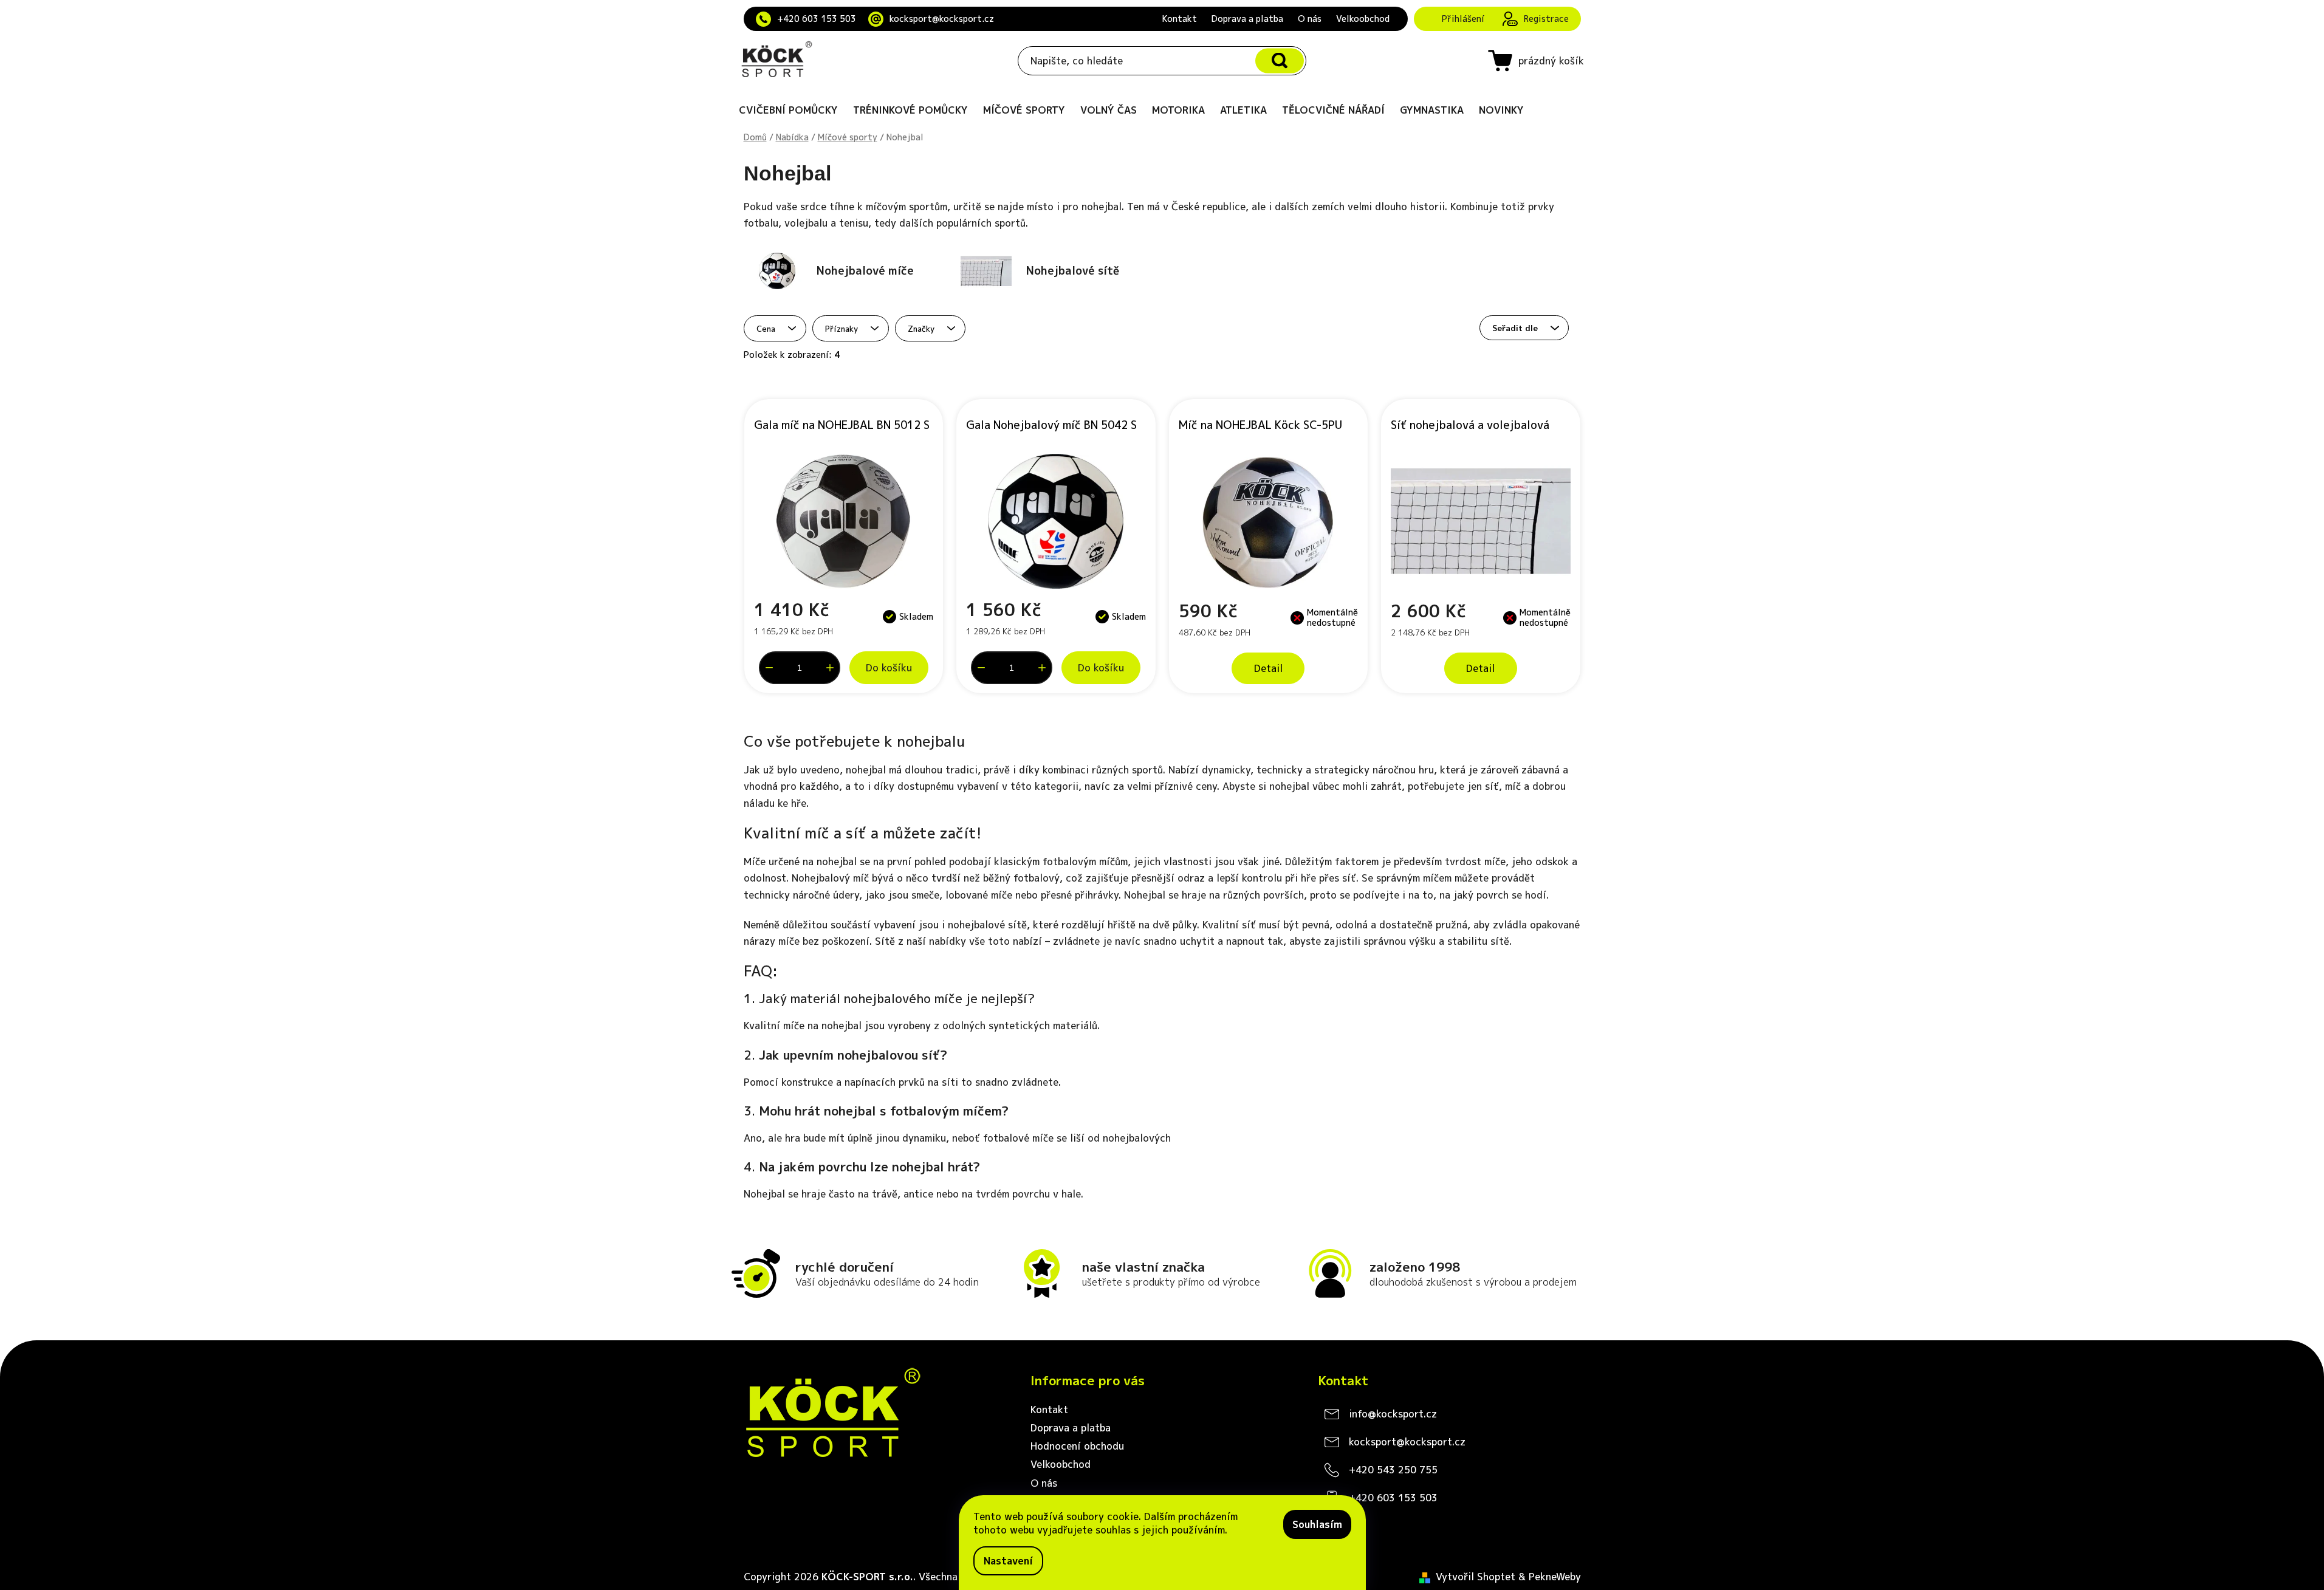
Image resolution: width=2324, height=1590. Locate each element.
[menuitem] (788, 110)
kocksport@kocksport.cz (942, 19)
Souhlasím (1317, 1524)
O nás (1310, 19)
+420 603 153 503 (817, 19)
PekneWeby (1555, 1577)
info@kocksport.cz (1393, 1414)
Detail (1268, 668)
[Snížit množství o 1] (769, 668)
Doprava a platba (1247, 19)
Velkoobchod (1363, 19)
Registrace (1546, 19)
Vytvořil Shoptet (1476, 1577)
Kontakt (1180, 19)
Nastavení (1008, 1561)
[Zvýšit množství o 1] (830, 668)
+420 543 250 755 (1393, 1470)
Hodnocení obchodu (1077, 1446)
